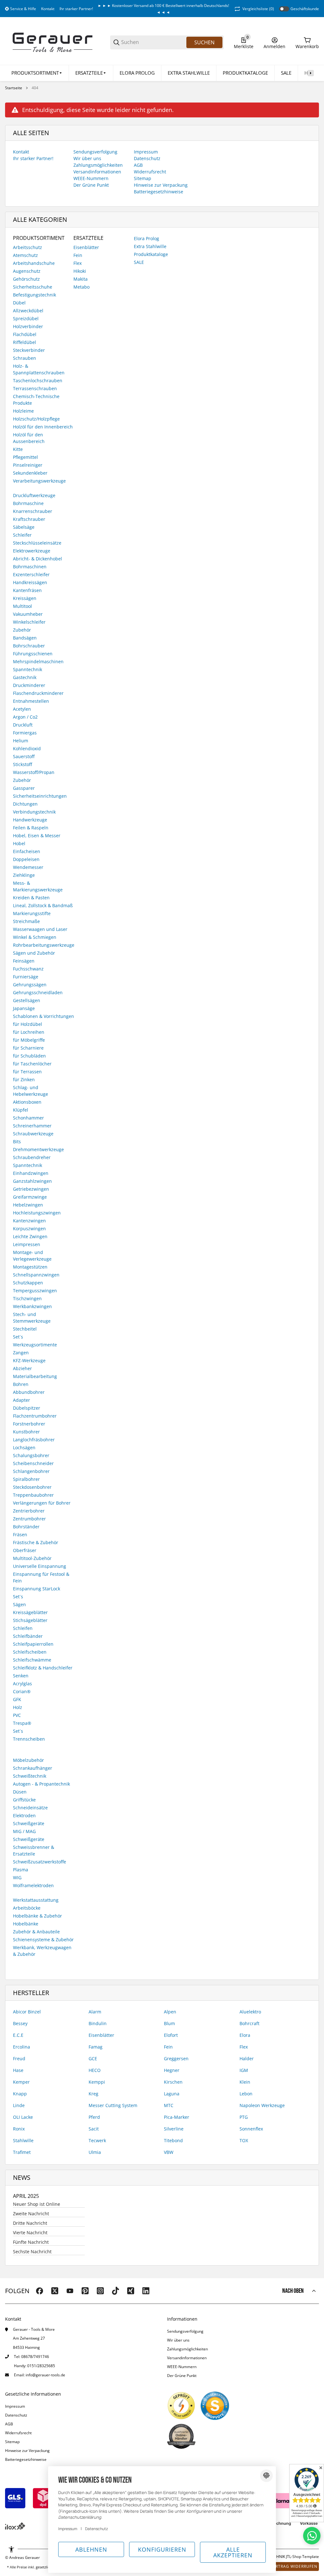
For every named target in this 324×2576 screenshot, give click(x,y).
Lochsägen (24, 1447)
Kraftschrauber (29, 519)
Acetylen (22, 709)
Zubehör (22, 630)
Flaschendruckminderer (38, 693)
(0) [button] (258, 9)
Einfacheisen (27, 851)
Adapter (22, 1400)
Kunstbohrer (26, 1432)
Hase (18, 2070)
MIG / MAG (24, 1831)
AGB (9, 2424)
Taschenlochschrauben (38, 380)
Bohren (21, 1384)
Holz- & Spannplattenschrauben (39, 369)
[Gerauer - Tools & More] (53, 42)
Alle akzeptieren (233, 2552)
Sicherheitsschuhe (33, 287)
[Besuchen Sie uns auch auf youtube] (70, 2291)
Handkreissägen (30, 582)
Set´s (18, 1337)
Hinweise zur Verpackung (27, 2451)
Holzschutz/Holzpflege (36, 419)
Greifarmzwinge (30, 1197)
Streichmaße (26, 921)
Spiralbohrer (26, 1479)
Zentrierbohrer (29, 1511)
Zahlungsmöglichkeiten (187, 2349)
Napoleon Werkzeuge (262, 2105)
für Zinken (24, 1079)
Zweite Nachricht (31, 2214)
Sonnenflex (251, 2129)
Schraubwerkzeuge (33, 1134)
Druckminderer (29, 685)
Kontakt (48, 9)
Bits (17, 1141)
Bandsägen (25, 638)
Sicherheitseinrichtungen (40, 796)
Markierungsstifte (32, 913)
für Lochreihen (29, 1032)
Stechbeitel (25, 1329)
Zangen (21, 1353)
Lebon (246, 2094)
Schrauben (25, 358)
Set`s (18, 1597)
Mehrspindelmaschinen (38, 661)
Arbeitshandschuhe (34, 263)
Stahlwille (23, 2140)
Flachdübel (25, 334)
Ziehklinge (24, 875)
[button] (314, 2291)
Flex (78, 263)
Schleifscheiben (30, 1652)
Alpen (170, 2012)
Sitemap (12, 2442)
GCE (93, 2058)
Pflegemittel (25, 457)
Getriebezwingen (31, 1189)
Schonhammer (28, 1118)
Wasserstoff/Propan (34, 772)
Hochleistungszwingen (37, 1213)
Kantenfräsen (27, 590)
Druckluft (23, 725)
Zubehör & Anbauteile (36, 1932)
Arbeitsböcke (27, 1908)
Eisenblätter (86, 247)
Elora (245, 2035)
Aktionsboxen (27, 1102)
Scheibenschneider (33, 1463)
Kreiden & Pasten (31, 898)
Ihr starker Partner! (76, 9)
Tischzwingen (27, 1298)
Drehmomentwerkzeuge (38, 1149)
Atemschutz (25, 255)
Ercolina (22, 2047)
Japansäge (24, 1008)
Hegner (172, 2070)
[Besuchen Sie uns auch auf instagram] (100, 2291)
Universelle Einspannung (40, 1566)
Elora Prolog (146, 238)
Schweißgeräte (29, 1823)
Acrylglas (22, 1684)
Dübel (19, 303)
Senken (21, 1676)
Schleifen (23, 1628)
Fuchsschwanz (28, 969)
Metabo (81, 287)
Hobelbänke (26, 1924)
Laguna (172, 2094)
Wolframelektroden (33, 1885)
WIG (17, 1877)
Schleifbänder (28, 1636)
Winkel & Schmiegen (35, 937)
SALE (139, 262)
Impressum (15, 2406)
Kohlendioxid (27, 748)
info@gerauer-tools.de (45, 2375)
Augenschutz (27, 271)
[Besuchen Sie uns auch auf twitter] (55, 2291)
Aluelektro (250, 2012)
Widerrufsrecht (18, 2433)
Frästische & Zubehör (36, 1542)
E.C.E (18, 2035)
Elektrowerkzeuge (32, 551)
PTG (244, 2117)
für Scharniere (28, 1048)
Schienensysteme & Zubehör (43, 1940)
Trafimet (22, 2152)
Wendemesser (28, 867)
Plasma (21, 1870)
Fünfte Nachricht (31, 2242)
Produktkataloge (151, 254)
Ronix (19, 2129)
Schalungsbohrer (31, 1455)
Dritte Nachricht (30, 2223)
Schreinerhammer (32, 1126)
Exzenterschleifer (31, 574)
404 (35, 88)
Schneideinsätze (30, 1808)
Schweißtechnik (30, 1776)
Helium (21, 741)
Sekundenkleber (30, 473)
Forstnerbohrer (29, 1424)
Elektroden (24, 1815)
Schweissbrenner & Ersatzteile (34, 1850)
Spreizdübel (26, 318)
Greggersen (176, 2058)
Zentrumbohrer (29, 1519)
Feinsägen (24, 961)
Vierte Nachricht (30, 2233)
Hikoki (80, 271)
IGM (244, 2070)
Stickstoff (22, 764)
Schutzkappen (28, 1283)
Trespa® (22, 1723)
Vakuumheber (28, 614)
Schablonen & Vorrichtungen (44, 1016)
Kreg (93, 2094)
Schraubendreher (32, 1157)
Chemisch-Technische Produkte (36, 400)
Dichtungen (25, 804)
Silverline (174, 2129)
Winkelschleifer (29, 622)
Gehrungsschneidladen (38, 992)
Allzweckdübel (28, 311)
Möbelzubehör (28, 1760)
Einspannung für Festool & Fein (41, 1577)
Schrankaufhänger (33, 1768)
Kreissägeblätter (30, 1612)
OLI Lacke (23, 2117)
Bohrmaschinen (30, 567)
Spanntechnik (28, 669)
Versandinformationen (187, 2358)
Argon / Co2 (25, 717)
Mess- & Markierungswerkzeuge (38, 886)
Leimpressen (27, 1244)
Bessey (20, 2023)
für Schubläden (29, 1056)
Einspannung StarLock (37, 1589)
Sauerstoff (24, 756)
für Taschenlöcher (32, 1064)
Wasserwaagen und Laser (40, 929)
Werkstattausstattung (36, 1900)
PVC (17, 1715)
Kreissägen (25, 598)
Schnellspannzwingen (36, 1275)
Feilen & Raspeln (31, 828)
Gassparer (24, 788)
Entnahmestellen (31, 701)
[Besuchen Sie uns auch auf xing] (131, 2291)
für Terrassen (27, 1072)
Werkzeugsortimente (35, 1345)
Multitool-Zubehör (32, 1558)
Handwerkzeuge (30, 820)
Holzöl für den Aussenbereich (29, 438)
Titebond (173, 2140)
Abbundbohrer (29, 1392)
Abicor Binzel (27, 2012)
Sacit (94, 2129)
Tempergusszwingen (35, 1291)
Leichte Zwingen (30, 1236)
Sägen (19, 1604)
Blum (169, 2023)
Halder (247, 2058)
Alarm (95, 2012)
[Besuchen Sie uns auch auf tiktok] (115, 2291)
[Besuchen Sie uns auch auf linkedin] (146, 2291)
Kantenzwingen (29, 1221)
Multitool (22, 606)
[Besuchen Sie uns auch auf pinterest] (85, 2291)
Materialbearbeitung (35, 1376)
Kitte (18, 449)
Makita (81, 279)
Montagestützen (30, 1267)
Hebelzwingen (28, 1205)
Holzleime (23, 411)
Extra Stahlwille (150, 246)
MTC (169, 2105)
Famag (96, 2047)
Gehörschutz (26, 279)
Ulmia (95, 2152)
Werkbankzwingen (32, 1306)
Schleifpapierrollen (33, 1644)
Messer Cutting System (113, 2105)
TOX (244, 2140)
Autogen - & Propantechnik (41, 1784)
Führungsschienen (33, 654)
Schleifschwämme (32, 1660)
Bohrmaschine (28, 503)
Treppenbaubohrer (33, 1495)
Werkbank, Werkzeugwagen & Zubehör (42, 1951)
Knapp (20, 2094)
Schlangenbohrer (31, 1471)
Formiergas (25, 733)
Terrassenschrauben (35, 388)
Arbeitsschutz (28, 247)
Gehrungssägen (30, 985)
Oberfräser (25, 1550)
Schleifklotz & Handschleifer (43, 1668)
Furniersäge (26, 977)
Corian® (22, 1691)
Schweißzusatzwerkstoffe (40, 1862)
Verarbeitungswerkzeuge (39, 481)
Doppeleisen (26, 859)
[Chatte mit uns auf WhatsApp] (312, 2536)
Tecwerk (97, 2140)
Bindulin (98, 2023)
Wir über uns (178, 2340)
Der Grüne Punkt (182, 2376)
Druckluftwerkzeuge (34, 495)
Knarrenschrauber (33, 511)
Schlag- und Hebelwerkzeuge (31, 1091)
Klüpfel (21, 1110)
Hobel (19, 843)
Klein (245, 2082)
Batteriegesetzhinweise (26, 2459)
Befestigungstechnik (34, 295)
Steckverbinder (29, 350)
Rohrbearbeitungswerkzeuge (44, 945)
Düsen (20, 1792)
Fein (78, 255)
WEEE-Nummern (182, 2367)
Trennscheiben (29, 1739)
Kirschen (173, 2082)
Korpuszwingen (29, 1229)
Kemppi (97, 2082)
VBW (169, 2152)
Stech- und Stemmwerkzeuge (32, 1318)
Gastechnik (25, 677)
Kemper (21, 2082)
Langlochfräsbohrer (34, 1440)
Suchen (204, 42)
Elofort (171, 2035)
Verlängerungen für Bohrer (42, 1503)
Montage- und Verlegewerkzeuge (32, 1256)
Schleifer (22, 535)
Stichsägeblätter (30, 1620)
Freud (19, 2058)
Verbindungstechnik (34, 812)
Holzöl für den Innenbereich (43, 427)
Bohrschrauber (29, 646)
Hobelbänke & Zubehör (37, 1916)
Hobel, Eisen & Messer (37, 836)
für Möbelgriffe (29, 1040)
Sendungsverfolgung (185, 2331)
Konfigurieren (162, 2549)
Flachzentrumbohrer (35, 1416)
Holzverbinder (28, 326)
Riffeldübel (25, 342)
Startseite (14, 88)
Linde (19, 2105)
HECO (95, 2070)
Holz (18, 1707)
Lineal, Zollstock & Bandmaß (43, 905)
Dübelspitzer (27, 1408)
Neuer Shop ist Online (37, 2204)
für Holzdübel (28, 1024)
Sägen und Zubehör (34, 953)
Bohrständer (26, 1527)
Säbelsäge (24, 527)
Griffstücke (24, 1800)
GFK (17, 1699)
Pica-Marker (177, 2117)
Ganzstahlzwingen (32, 1181)
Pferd (94, 2117)
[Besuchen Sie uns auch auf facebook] (40, 2291)
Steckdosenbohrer (32, 1487)
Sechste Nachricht (32, 2252)
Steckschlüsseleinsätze (37, 543)
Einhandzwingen (31, 1173)
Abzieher (22, 1368)
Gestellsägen (27, 1000)
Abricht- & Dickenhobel (37, 559)
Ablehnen (91, 2549)
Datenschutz (16, 2415)
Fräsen (20, 1534)
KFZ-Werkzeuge (29, 1360)
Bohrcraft (249, 2023)
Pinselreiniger (28, 465)
